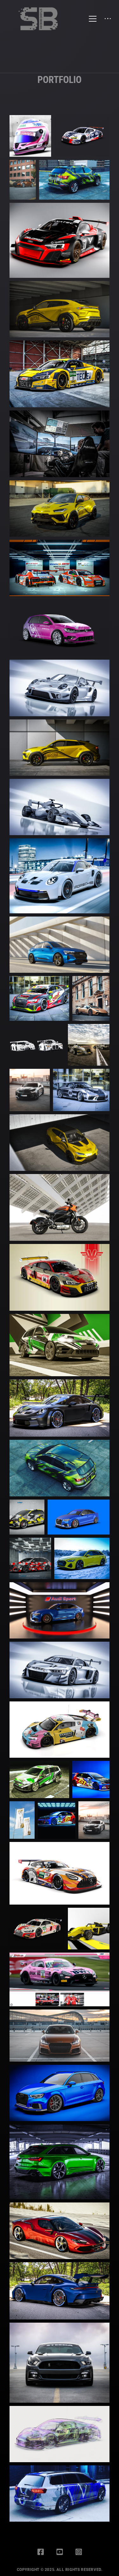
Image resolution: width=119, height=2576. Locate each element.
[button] (60, 106)
